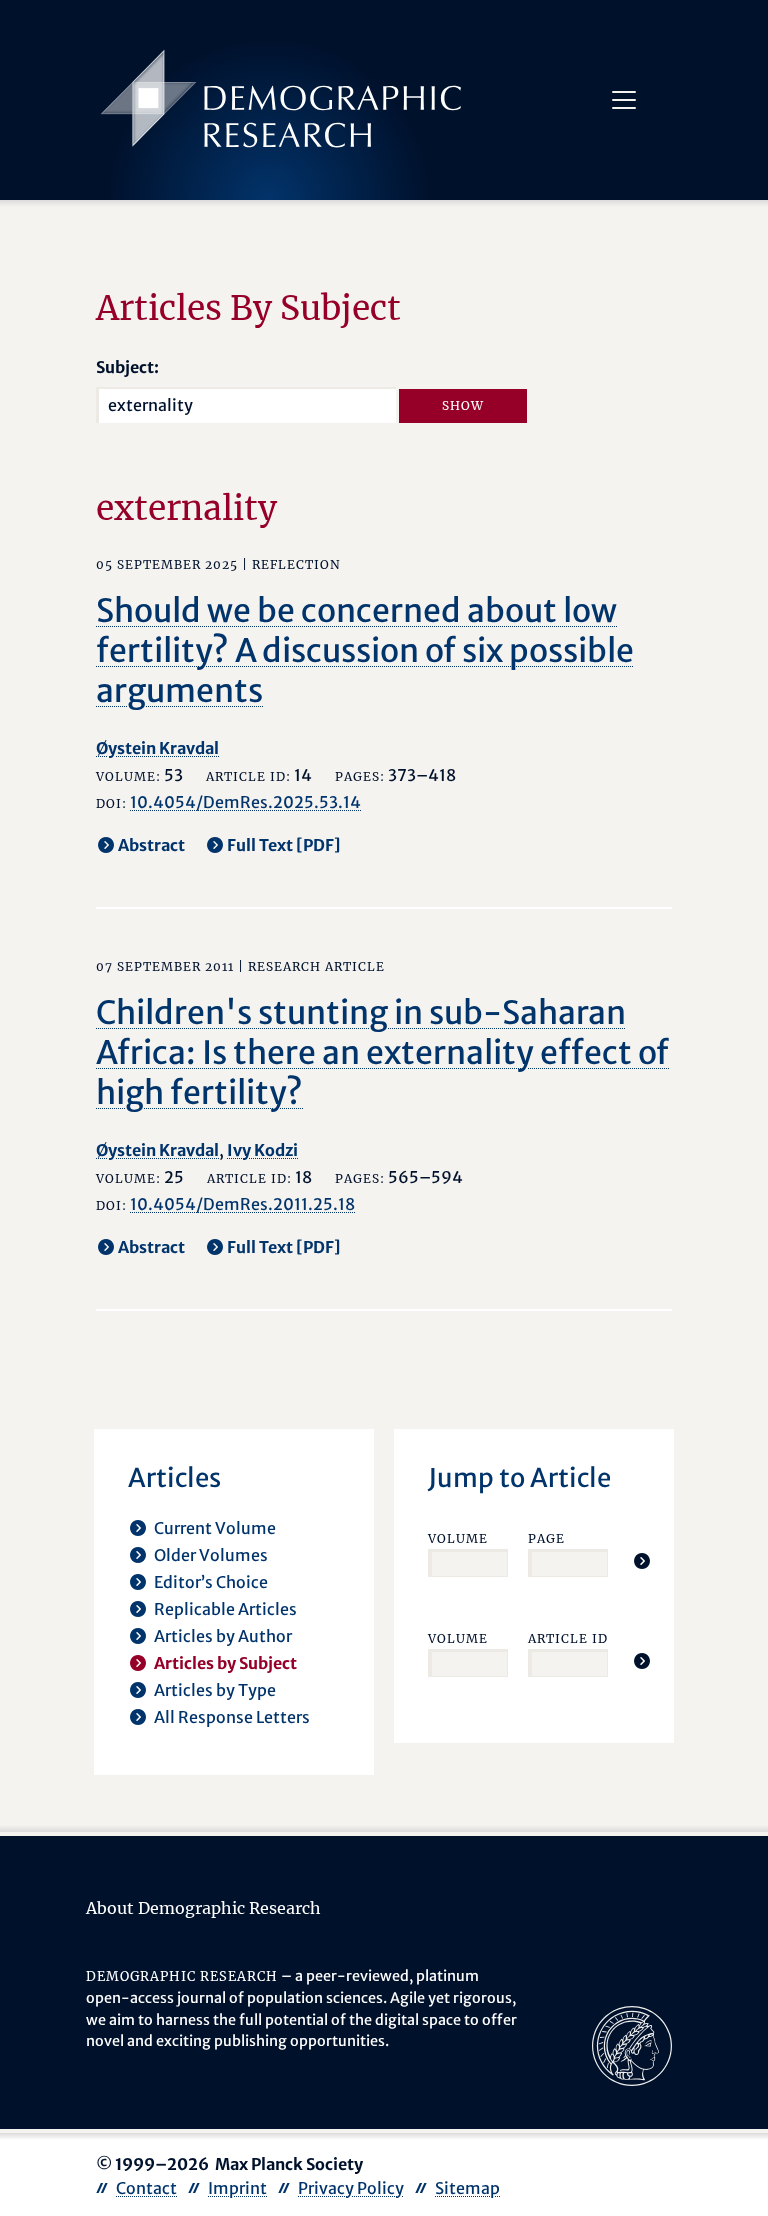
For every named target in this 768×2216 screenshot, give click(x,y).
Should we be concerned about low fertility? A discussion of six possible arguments (365, 651)
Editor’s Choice (211, 1582)
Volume (458, 1538)
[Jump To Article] (642, 1561)
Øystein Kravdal (157, 748)
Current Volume (215, 1528)
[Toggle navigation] (624, 100)
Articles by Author (223, 1636)
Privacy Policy (351, 2188)
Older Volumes (211, 1555)
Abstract (151, 845)
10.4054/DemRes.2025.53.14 (245, 802)
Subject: (127, 367)
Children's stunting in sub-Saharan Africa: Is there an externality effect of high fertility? (382, 1053)
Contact (146, 2188)
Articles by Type (215, 1690)
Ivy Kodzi (262, 1150)
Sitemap (467, 2188)
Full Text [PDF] (284, 845)
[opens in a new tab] (632, 2045)
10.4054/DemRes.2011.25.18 (242, 1204)
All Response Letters (232, 1717)
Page (546, 1538)
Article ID (568, 1638)
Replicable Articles (225, 1609)
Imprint (237, 2188)
